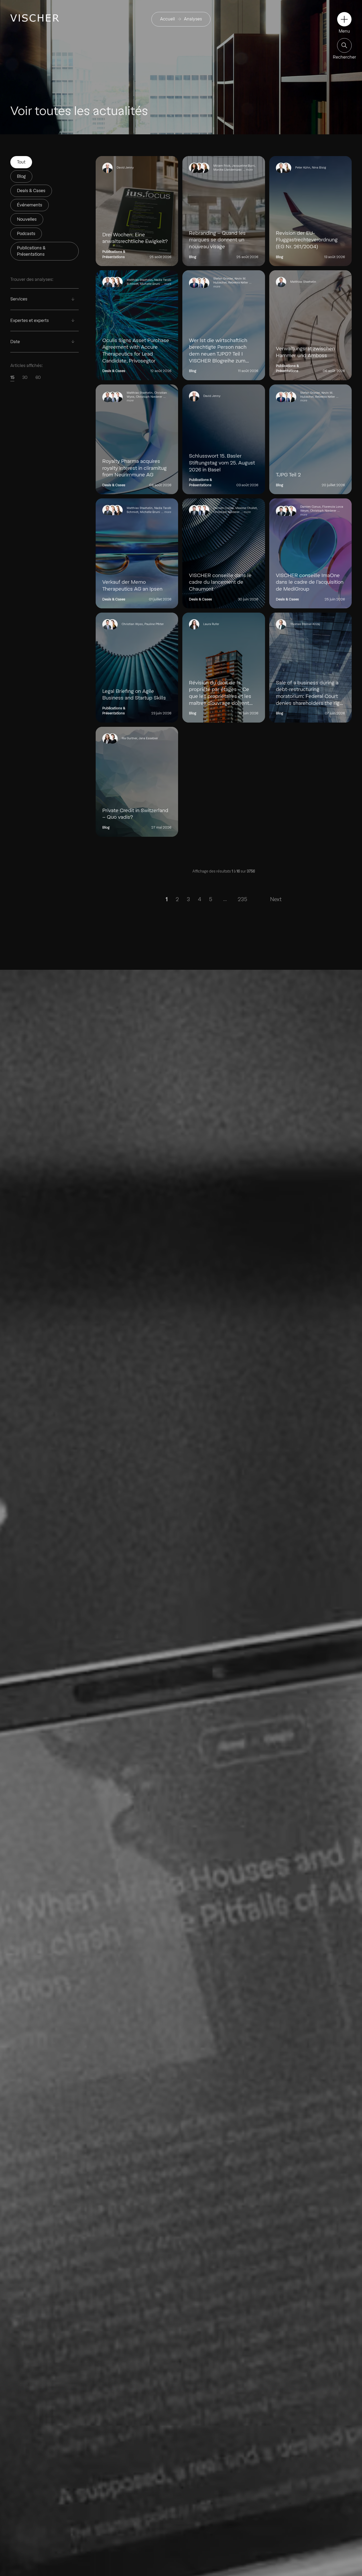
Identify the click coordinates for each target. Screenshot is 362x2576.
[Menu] (344, 19)
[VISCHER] (35, 18)
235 (242, 899)
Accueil (167, 19)
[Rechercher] (344, 45)
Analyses (193, 19)
